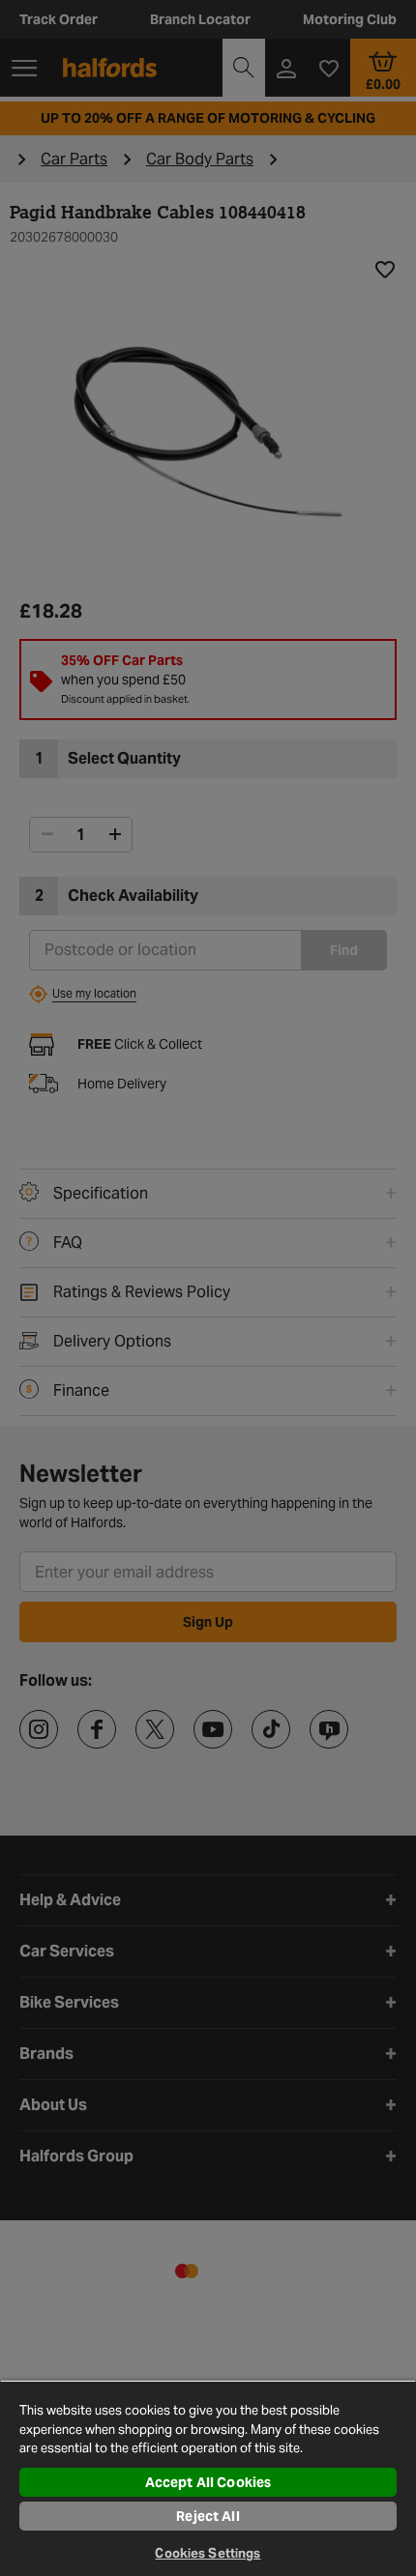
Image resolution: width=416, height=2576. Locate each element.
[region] (208, 2478)
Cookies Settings (208, 2553)
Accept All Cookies (208, 2482)
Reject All (208, 2516)
